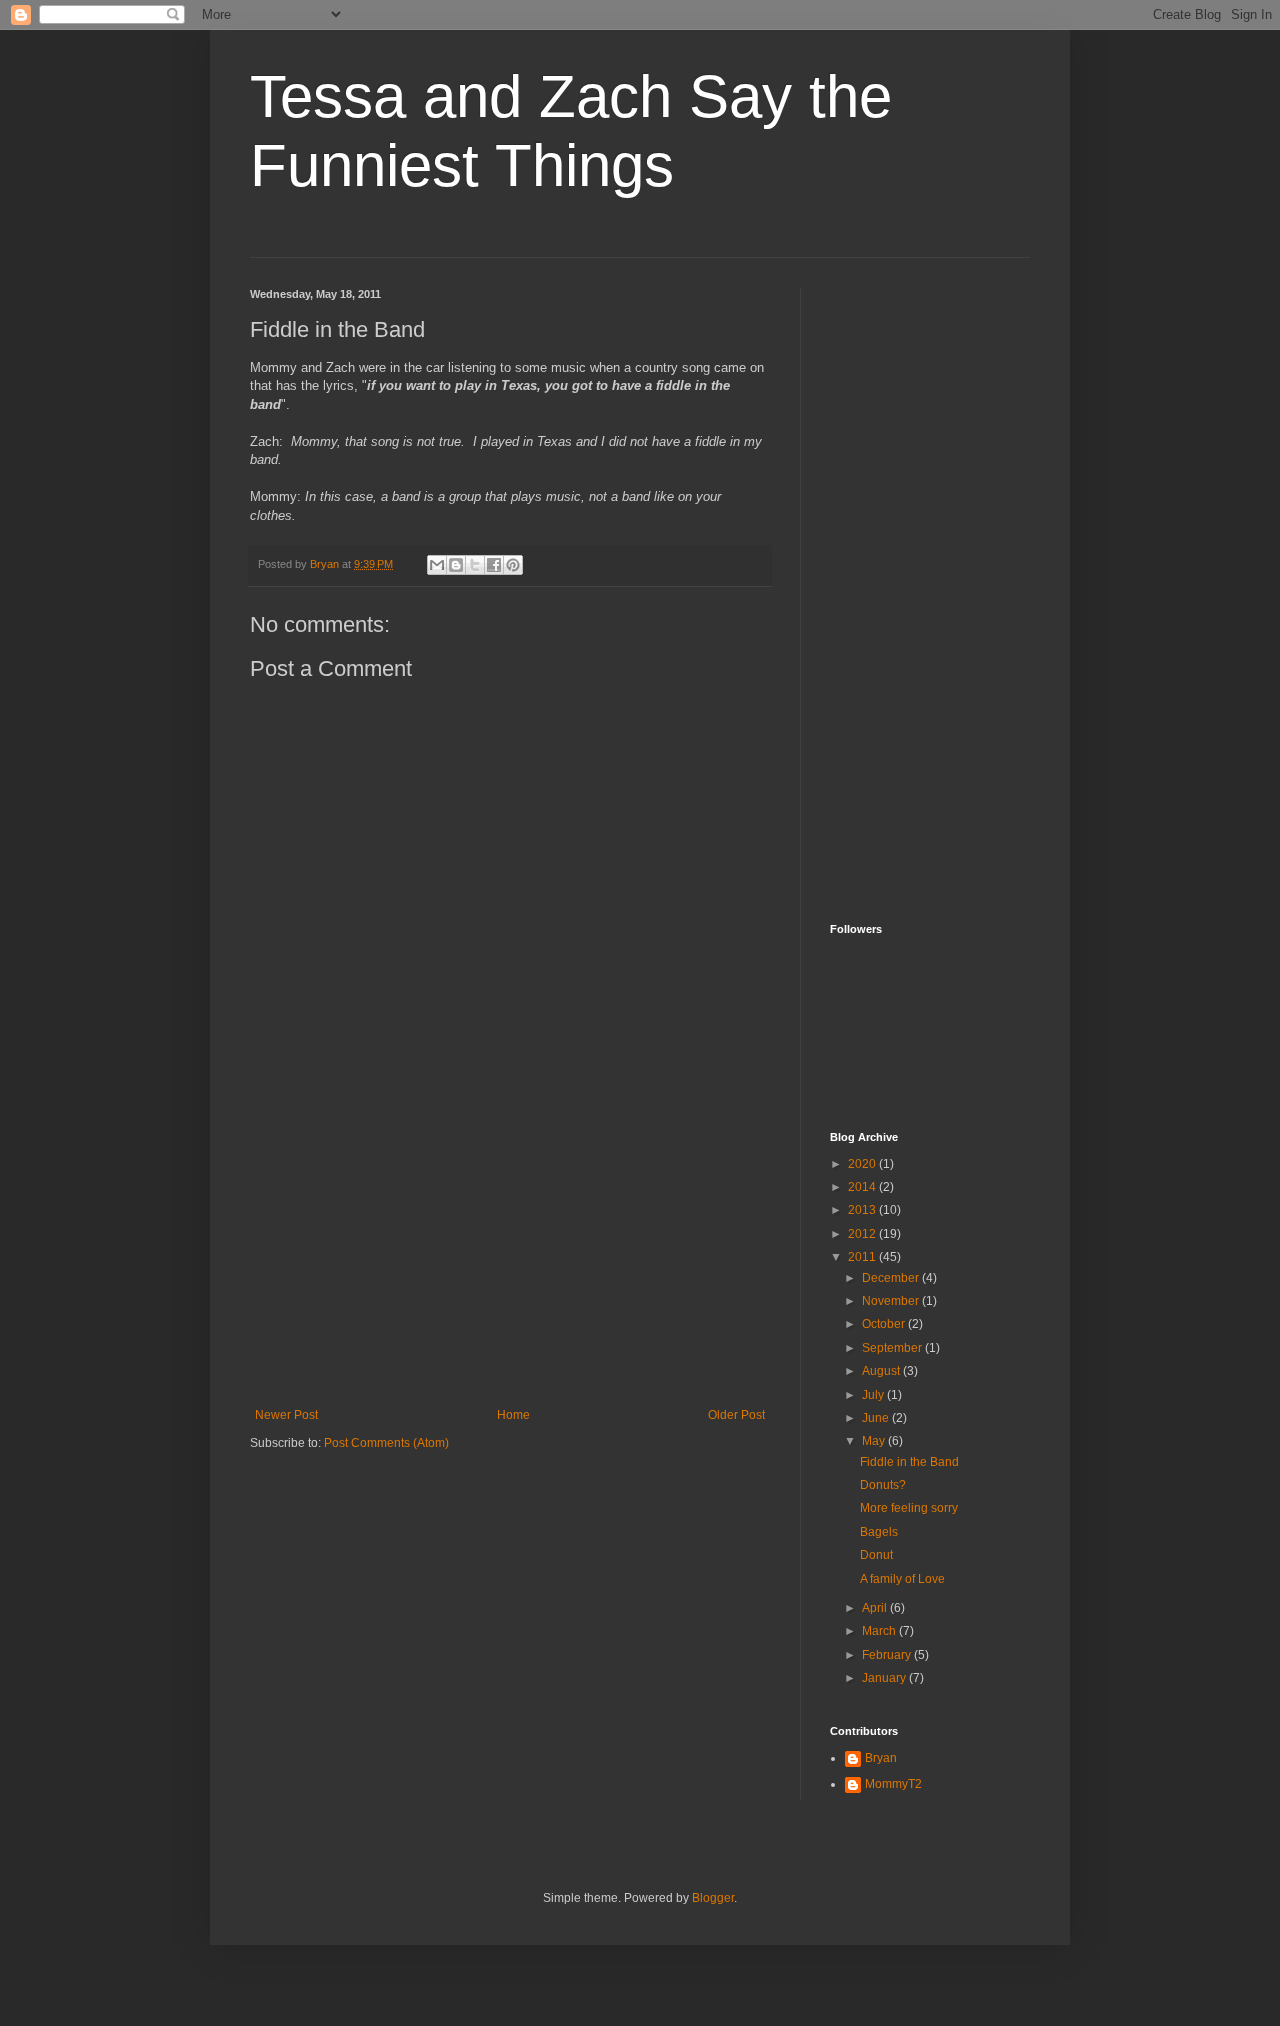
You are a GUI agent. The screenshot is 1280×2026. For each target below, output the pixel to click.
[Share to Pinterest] (513, 565)
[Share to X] (475, 565)
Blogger (713, 1898)
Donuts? (883, 1485)
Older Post (736, 1415)
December (892, 1278)
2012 (863, 1234)
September (893, 1348)
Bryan (881, 1758)
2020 (863, 1164)
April (876, 1608)
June (877, 1418)
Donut (876, 1555)
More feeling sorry (909, 1508)
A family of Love (902, 1579)
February (888, 1655)
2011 (863, 1257)
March (880, 1631)
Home (513, 1415)
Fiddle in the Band (909, 1462)
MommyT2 (893, 1784)
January (885, 1678)
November (892, 1301)
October (885, 1324)
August (882, 1371)
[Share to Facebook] (494, 565)
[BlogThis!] (456, 565)
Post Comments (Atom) (386, 1443)
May (875, 1441)
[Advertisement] (510, 1258)
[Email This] (437, 565)
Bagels (879, 1532)
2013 (863, 1210)
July (874, 1395)
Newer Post (286, 1415)
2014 (863, 1187)
